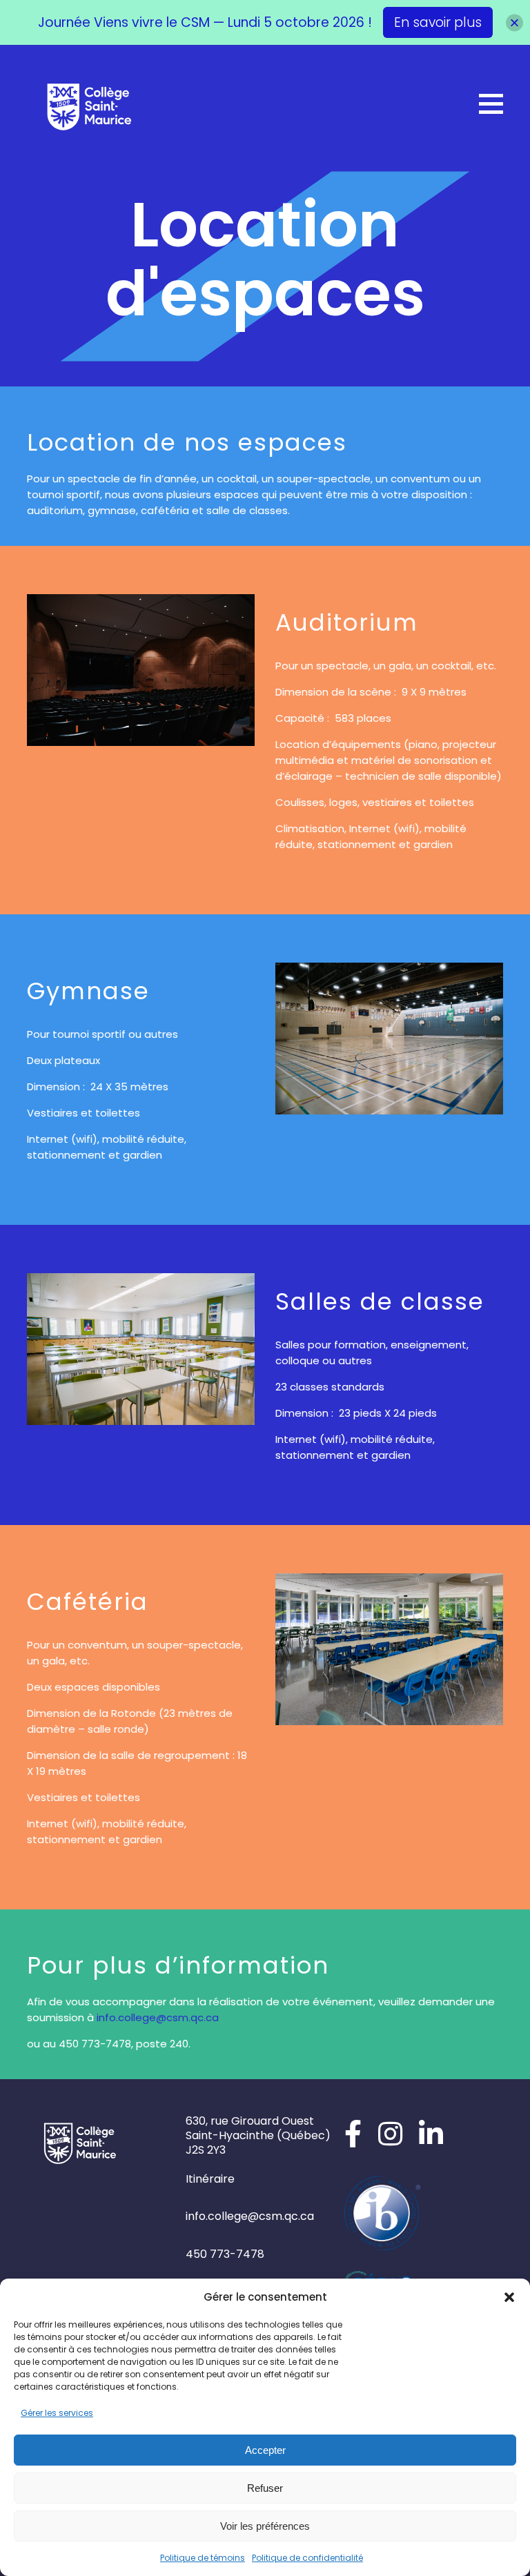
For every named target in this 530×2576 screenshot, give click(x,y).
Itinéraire (210, 2179)
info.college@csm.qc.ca (158, 2017)
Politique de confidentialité (307, 2558)
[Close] (514, 22)
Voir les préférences (265, 2526)
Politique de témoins (203, 2558)
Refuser (265, 2488)
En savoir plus (438, 22)
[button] (509, 2297)
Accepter (265, 2450)
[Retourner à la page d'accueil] (89, 106)
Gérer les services (57, 2413)
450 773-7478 (225, 2254)
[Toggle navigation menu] (491, 104)
